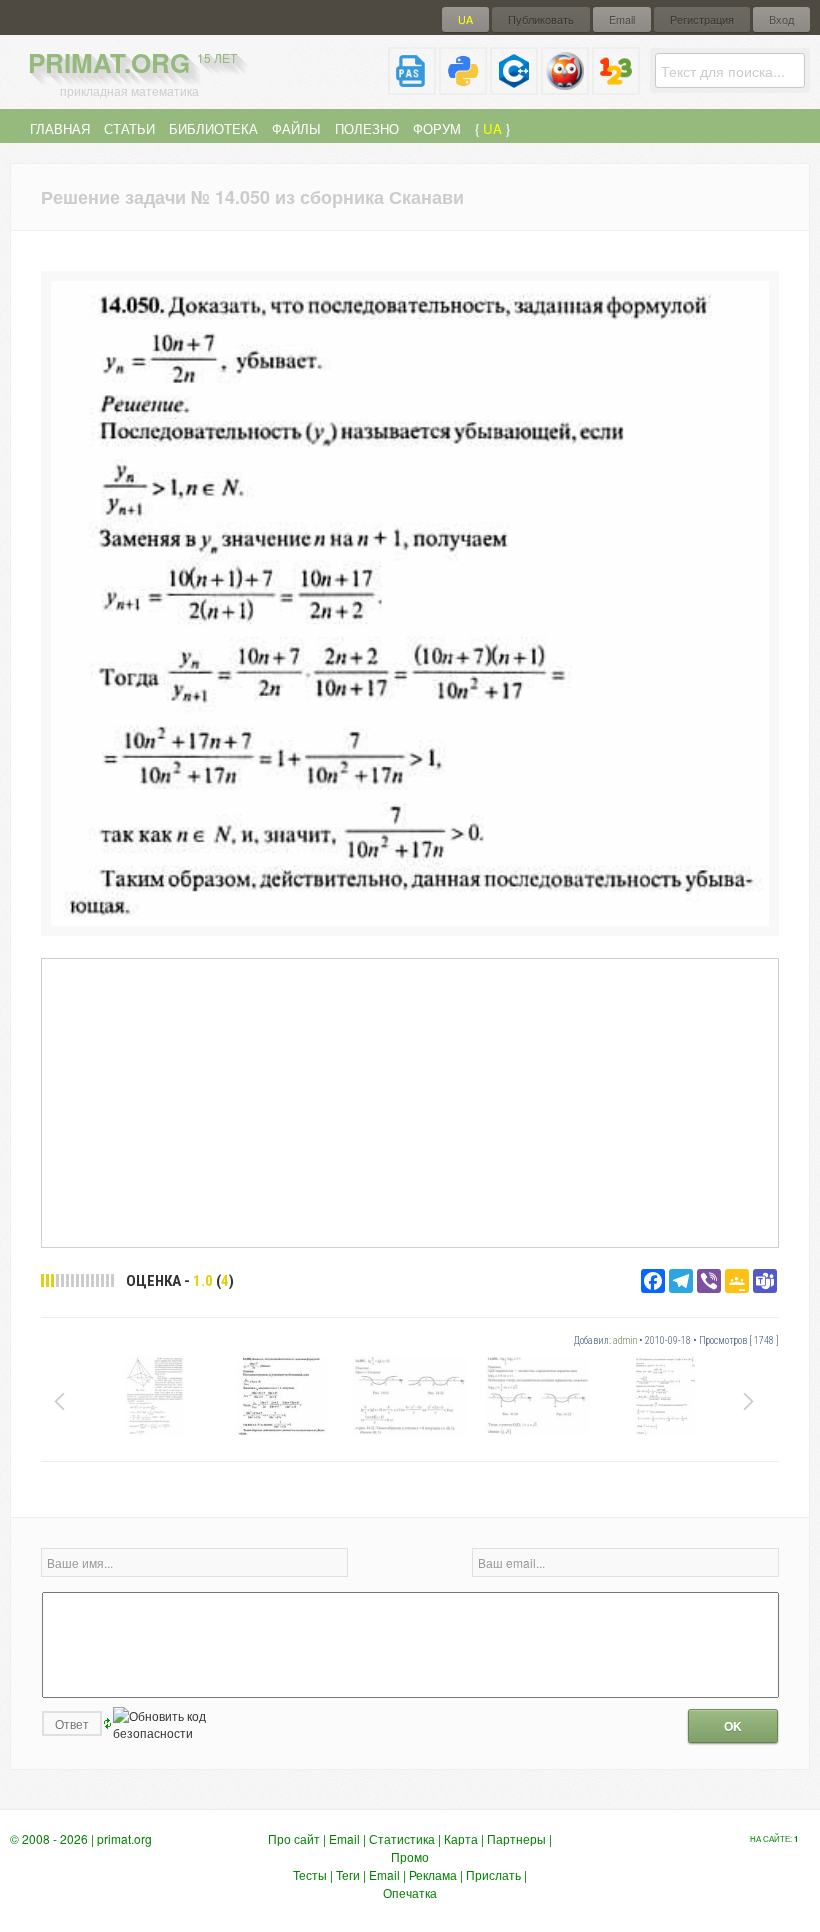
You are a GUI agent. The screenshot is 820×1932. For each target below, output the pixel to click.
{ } (492, 128)
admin (625, 1340)
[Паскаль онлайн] (412, 86)
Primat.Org (132, 62)
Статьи (129, 128)
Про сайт (294, 1838)
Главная (60, 128)
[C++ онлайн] (514, 86)
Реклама (433, 1874)
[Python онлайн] (463, 86)
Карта (461, 1838)
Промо (410, 1856)
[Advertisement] (410, 1102)
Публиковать (541, 19)
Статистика (402, 1838)
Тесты (310, 1874)
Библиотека (213, 128)
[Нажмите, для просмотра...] (410, 920)
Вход (781, 19)
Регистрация (702, 19)
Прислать (493, 1874)
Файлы (296, 128)
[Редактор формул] (616, 86)
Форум (437, 128)
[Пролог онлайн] (565, 86)
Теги (348, 1874)
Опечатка (410, 1892)
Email (622, 19)
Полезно (367, 128)
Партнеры (516, 1838)
